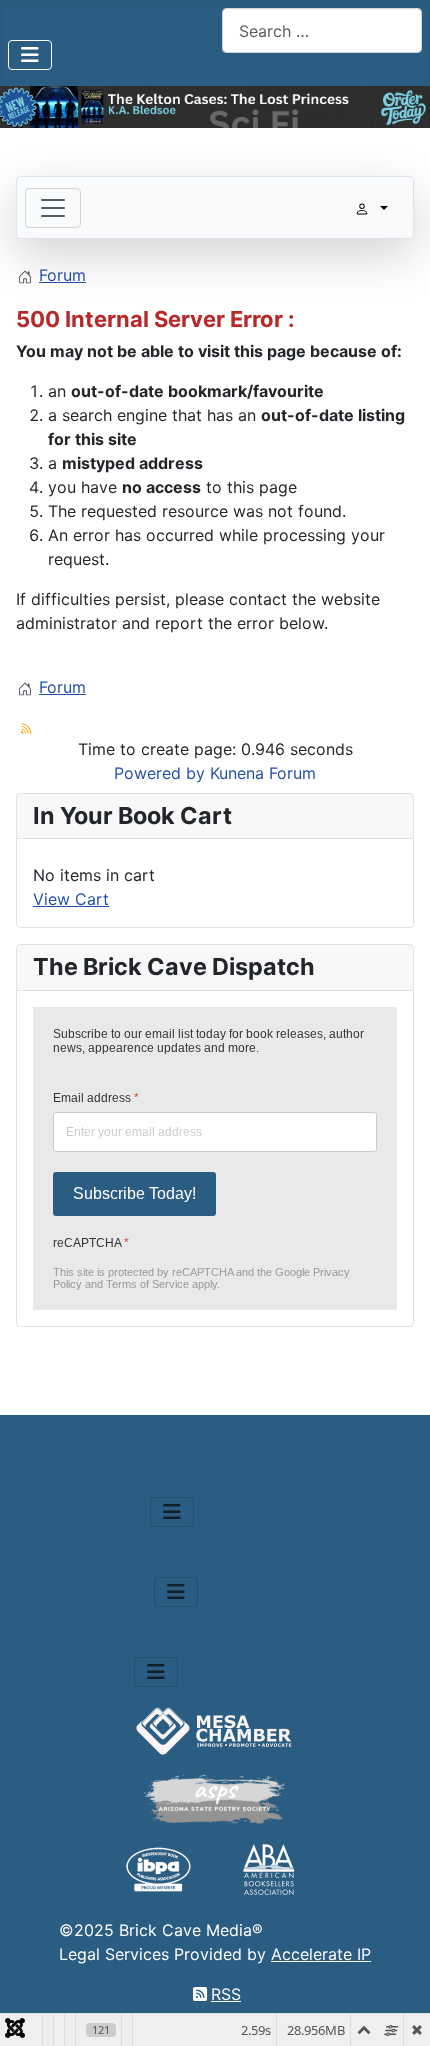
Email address (96, 1098)
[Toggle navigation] (53, 208)
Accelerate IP (321, 1954)
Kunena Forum (263, 773)
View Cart (71, 899)
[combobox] (322, 30)
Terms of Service (147, 1284)
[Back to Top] (395, 2009)
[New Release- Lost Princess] (215, 107)
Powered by (159, 773)
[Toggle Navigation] (30, 55)
